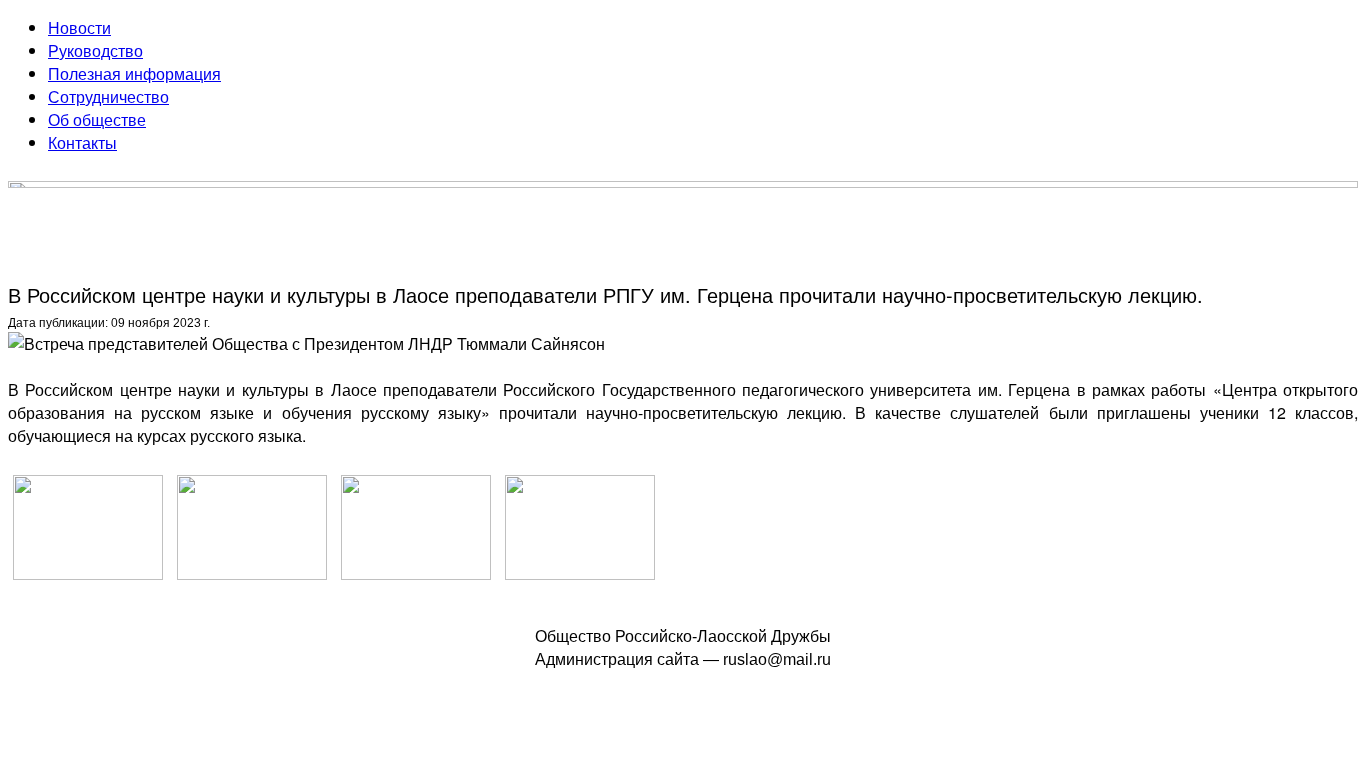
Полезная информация (134, 73)
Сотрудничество (108, 96)
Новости (79, 27)
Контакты (82, 142)
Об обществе (97, 119)
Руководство (95, 50)
